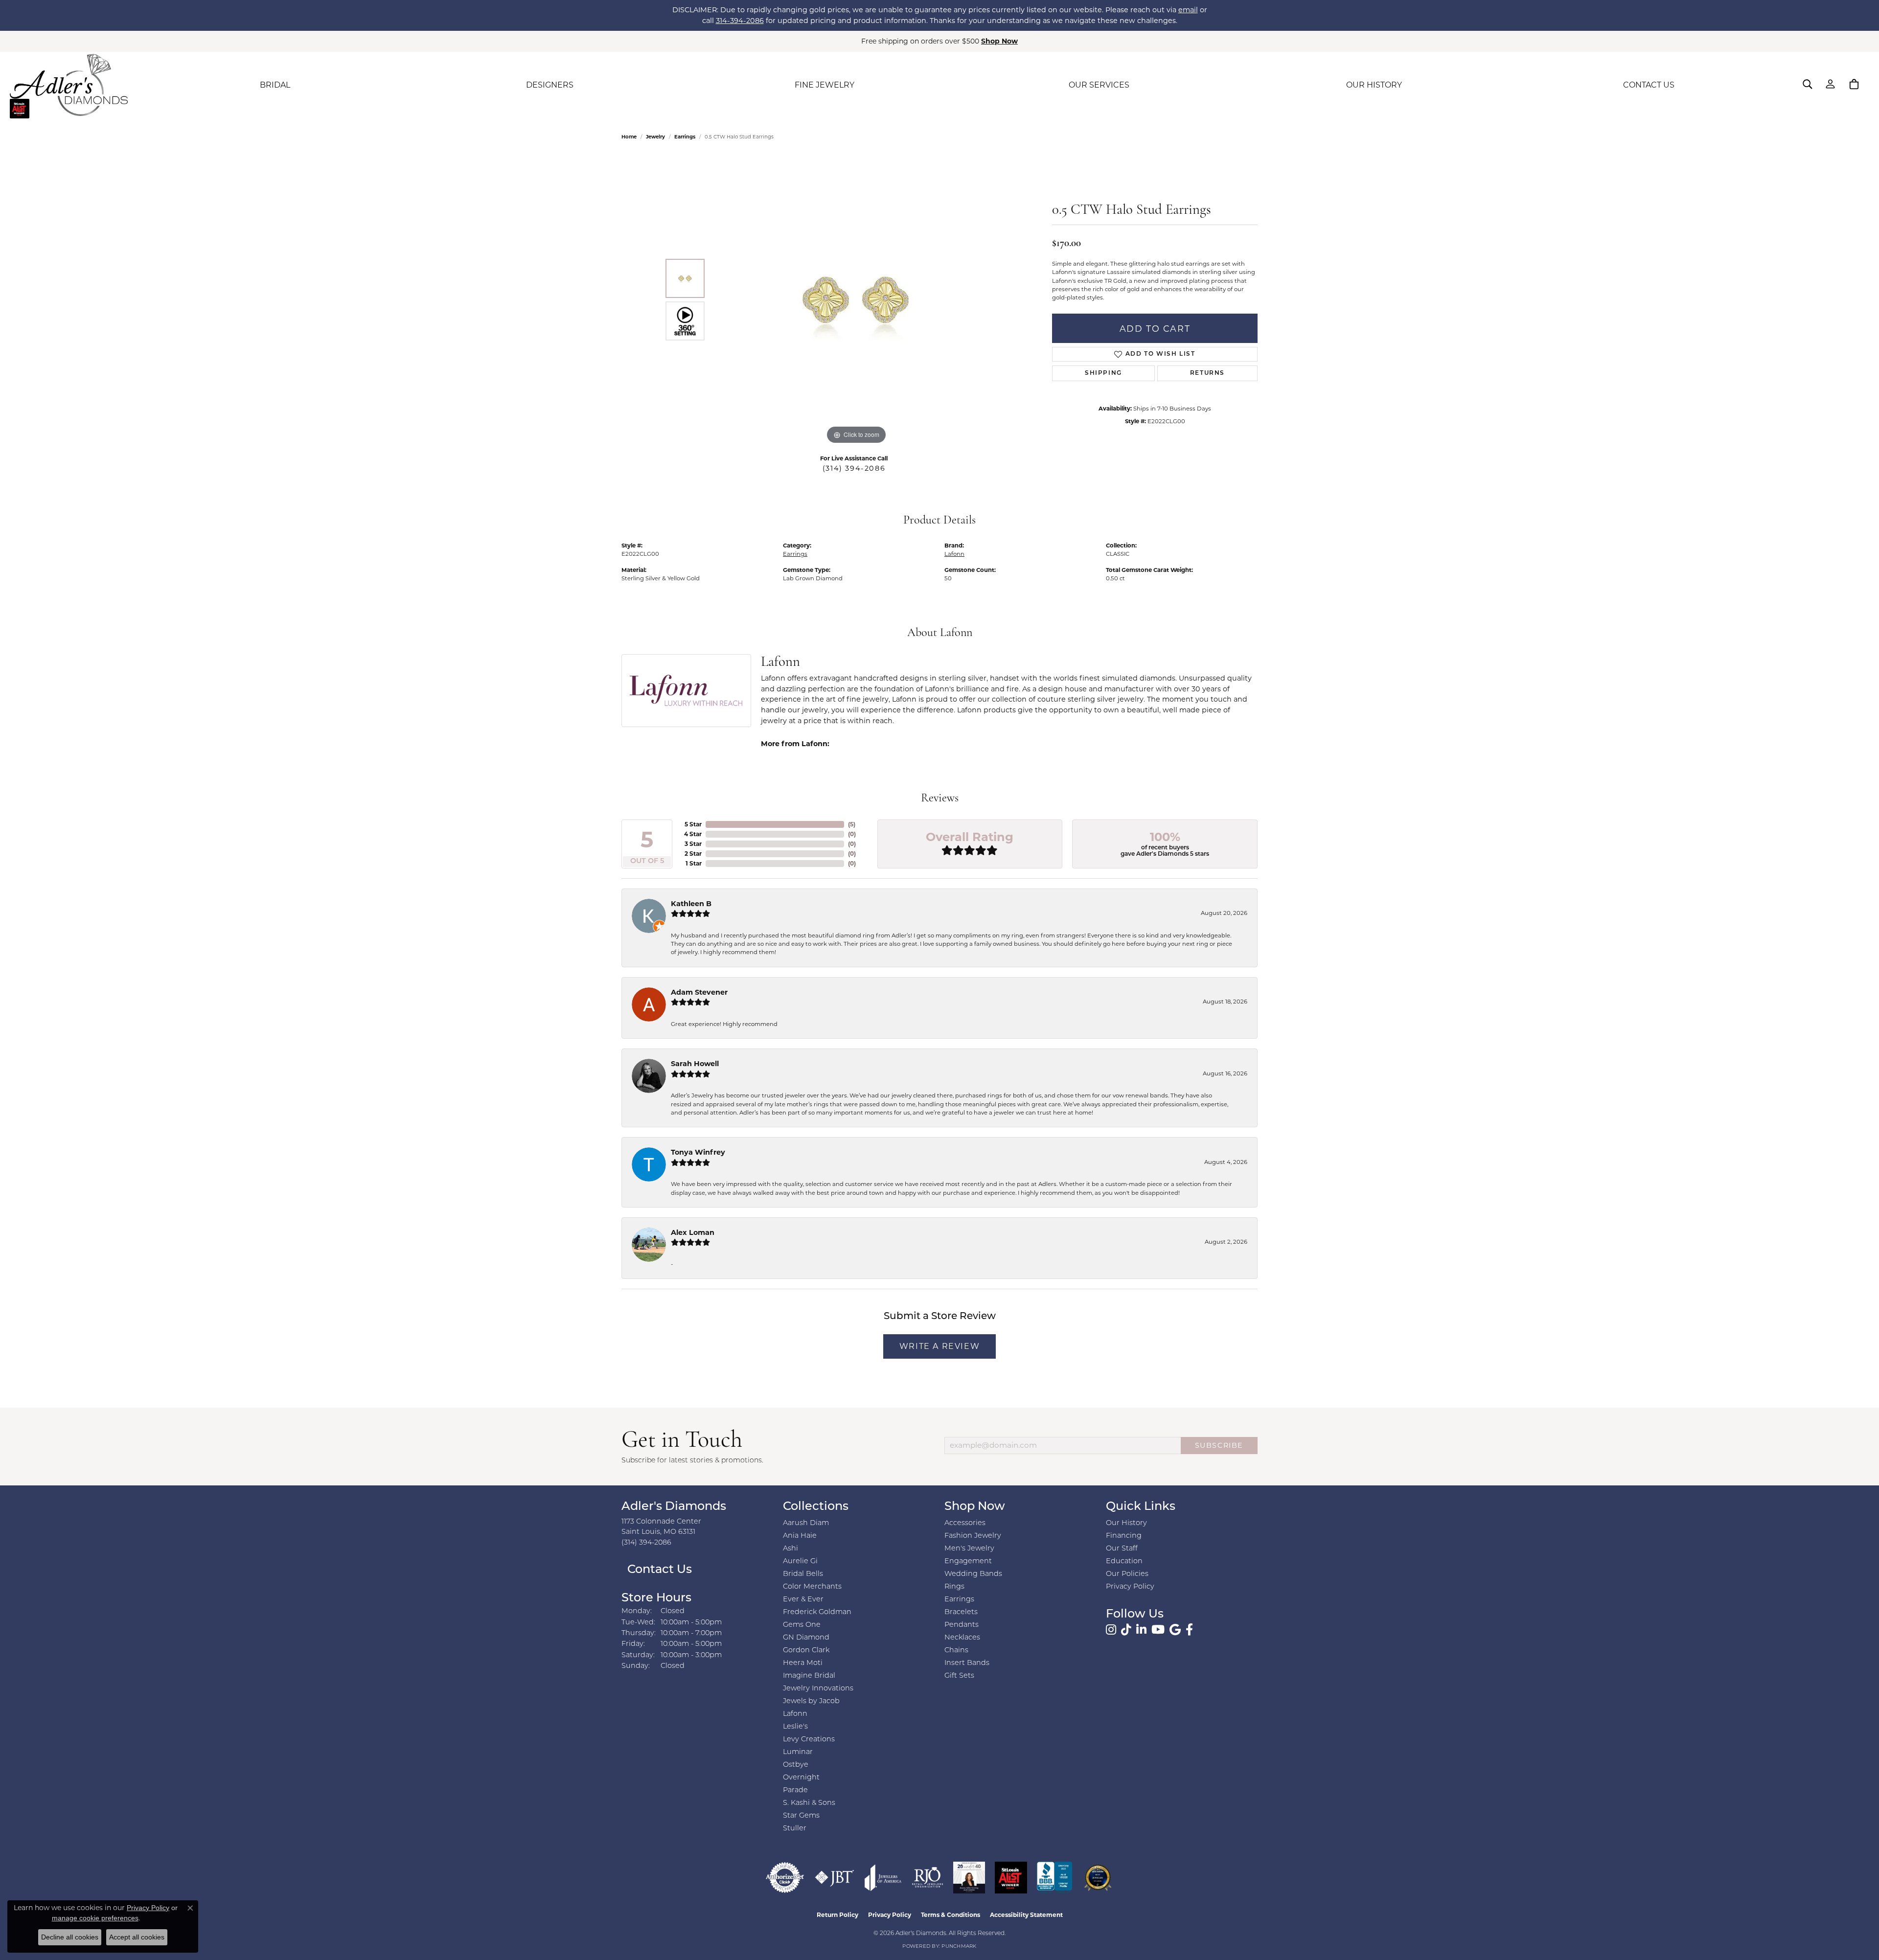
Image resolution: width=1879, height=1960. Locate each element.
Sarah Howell (695, 1064)
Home (629, 137)
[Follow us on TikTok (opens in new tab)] (1126, 1630)
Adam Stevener (699, 992)
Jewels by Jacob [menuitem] (811, 1701)
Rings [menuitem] (954, 1587)
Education (1124, 1561)
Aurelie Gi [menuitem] (800, 1561)
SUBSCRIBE (1219, 1445)
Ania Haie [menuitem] (800, 1536)
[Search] (1808, 84)
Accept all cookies (137, 1937)
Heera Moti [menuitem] (803, 1663)
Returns (1207, 373)
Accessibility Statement (1026, 1915)
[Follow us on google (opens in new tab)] (1175, 1630)
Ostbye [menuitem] (796, 1765)
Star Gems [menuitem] (801, 1816)
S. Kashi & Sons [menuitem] (809, 1803)
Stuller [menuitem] (795, 1829)
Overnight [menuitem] (801, 1778)
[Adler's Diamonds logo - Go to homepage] (69, 85)
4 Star (693, 834)
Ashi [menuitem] (791, 1549)
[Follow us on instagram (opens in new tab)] (1111, 1630)
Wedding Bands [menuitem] (973, 1574)
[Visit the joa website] (883, 1878)
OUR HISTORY (1374, 85)
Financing (1124, 1536)
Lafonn (954, 554)
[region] (856, 300)
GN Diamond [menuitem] (806, 1638)
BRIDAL (275, 85)
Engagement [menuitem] (968, 1561)
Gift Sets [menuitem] (959, 1676)
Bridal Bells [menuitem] (803, 1574)
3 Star (693, 844)
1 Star (694, 863)
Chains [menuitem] (956, 1651)
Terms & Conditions (951, 1915)
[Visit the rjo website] (928, 1878)
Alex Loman (693, 1232)
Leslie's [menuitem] (795, 1727)
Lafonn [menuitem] (795, 1714)
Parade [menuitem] (795, 1790)
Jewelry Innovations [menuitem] (818, 1689)
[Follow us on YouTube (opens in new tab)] (1158, 1630)
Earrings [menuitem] (959, 1600)
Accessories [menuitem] (965, 1523)
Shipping (1103, 373)
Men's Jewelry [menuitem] (969, 1549)
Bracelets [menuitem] (961, 1612)
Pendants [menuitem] (962, 1625)
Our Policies (1127, 1574)
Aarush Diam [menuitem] (806, 1523)
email (1188, 10)
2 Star (693, 854)
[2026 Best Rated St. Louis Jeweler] (1098, 1878)
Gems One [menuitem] (802, 1625)
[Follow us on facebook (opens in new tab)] (1189, 1630)
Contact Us (658, 1570)
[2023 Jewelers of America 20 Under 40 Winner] (969, 1878)
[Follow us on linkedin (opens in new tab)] (1141, 1630)
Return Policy (837, 1915)
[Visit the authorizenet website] (785, 1878)
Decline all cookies (70, 1937)
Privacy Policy (1130, 1587)
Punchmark (959, 1947)
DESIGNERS (550, 85)
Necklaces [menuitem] (962, 1638)
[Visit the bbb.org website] (1054, 1878)
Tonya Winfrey (698, 1152)
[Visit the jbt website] (835, 1878)
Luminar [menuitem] (798, 1752)
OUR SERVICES (1099, 85)
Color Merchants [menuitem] (812, 1587)
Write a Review (939, 1346)
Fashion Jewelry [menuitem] (973, 1536)
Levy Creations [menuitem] (809, 1740)
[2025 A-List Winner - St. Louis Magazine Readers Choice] (1011, 1878)
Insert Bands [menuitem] (967, 1663)
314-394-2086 (740, 21)
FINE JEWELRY (825, 85)
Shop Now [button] (999, 41)
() (852, 824)
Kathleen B (691, 904)
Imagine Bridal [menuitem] (809, 1676)
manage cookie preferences (95, 1918)
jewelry (655, 137)
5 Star (693, 824)
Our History (1126, 1523)
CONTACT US (1649, 85)
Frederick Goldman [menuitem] (817, 1612)
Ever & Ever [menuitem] (803, 1600)
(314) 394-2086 (854, 468)
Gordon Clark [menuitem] (806, 1651)
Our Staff (1122, 1549)
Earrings (685, 137)
